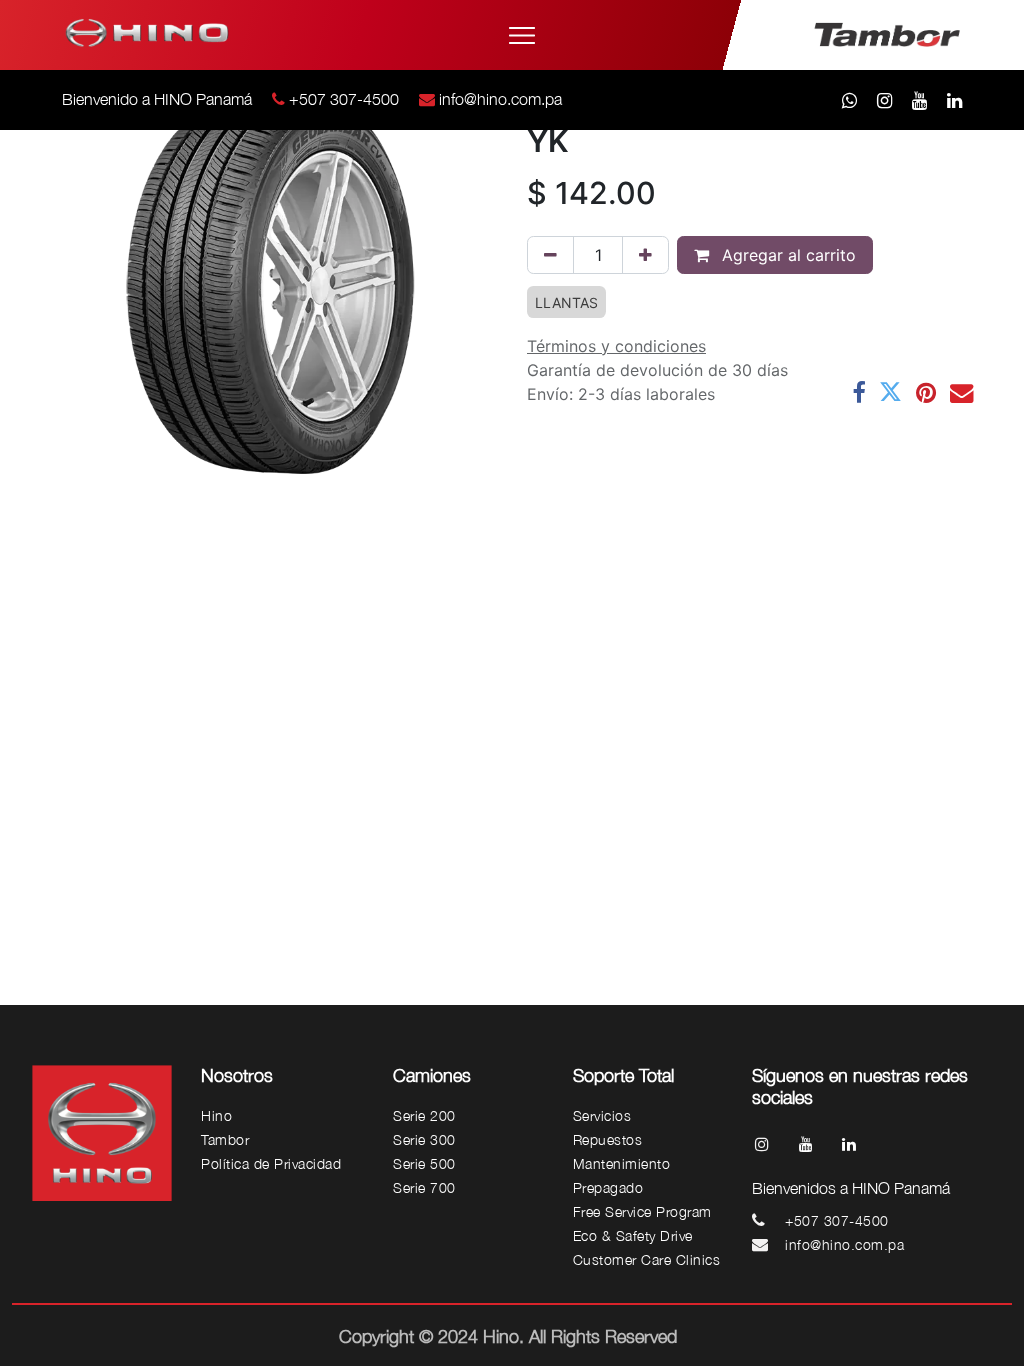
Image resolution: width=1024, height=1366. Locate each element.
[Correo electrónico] (961, 392)
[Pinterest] (926, 392)
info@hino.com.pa (500, 99)
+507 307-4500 (344, 99)
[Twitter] (890, 392)
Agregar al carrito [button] (786, 255)
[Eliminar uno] (550, 255)
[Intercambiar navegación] (522, 35)
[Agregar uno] (645, 255)
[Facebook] (858, 392)
